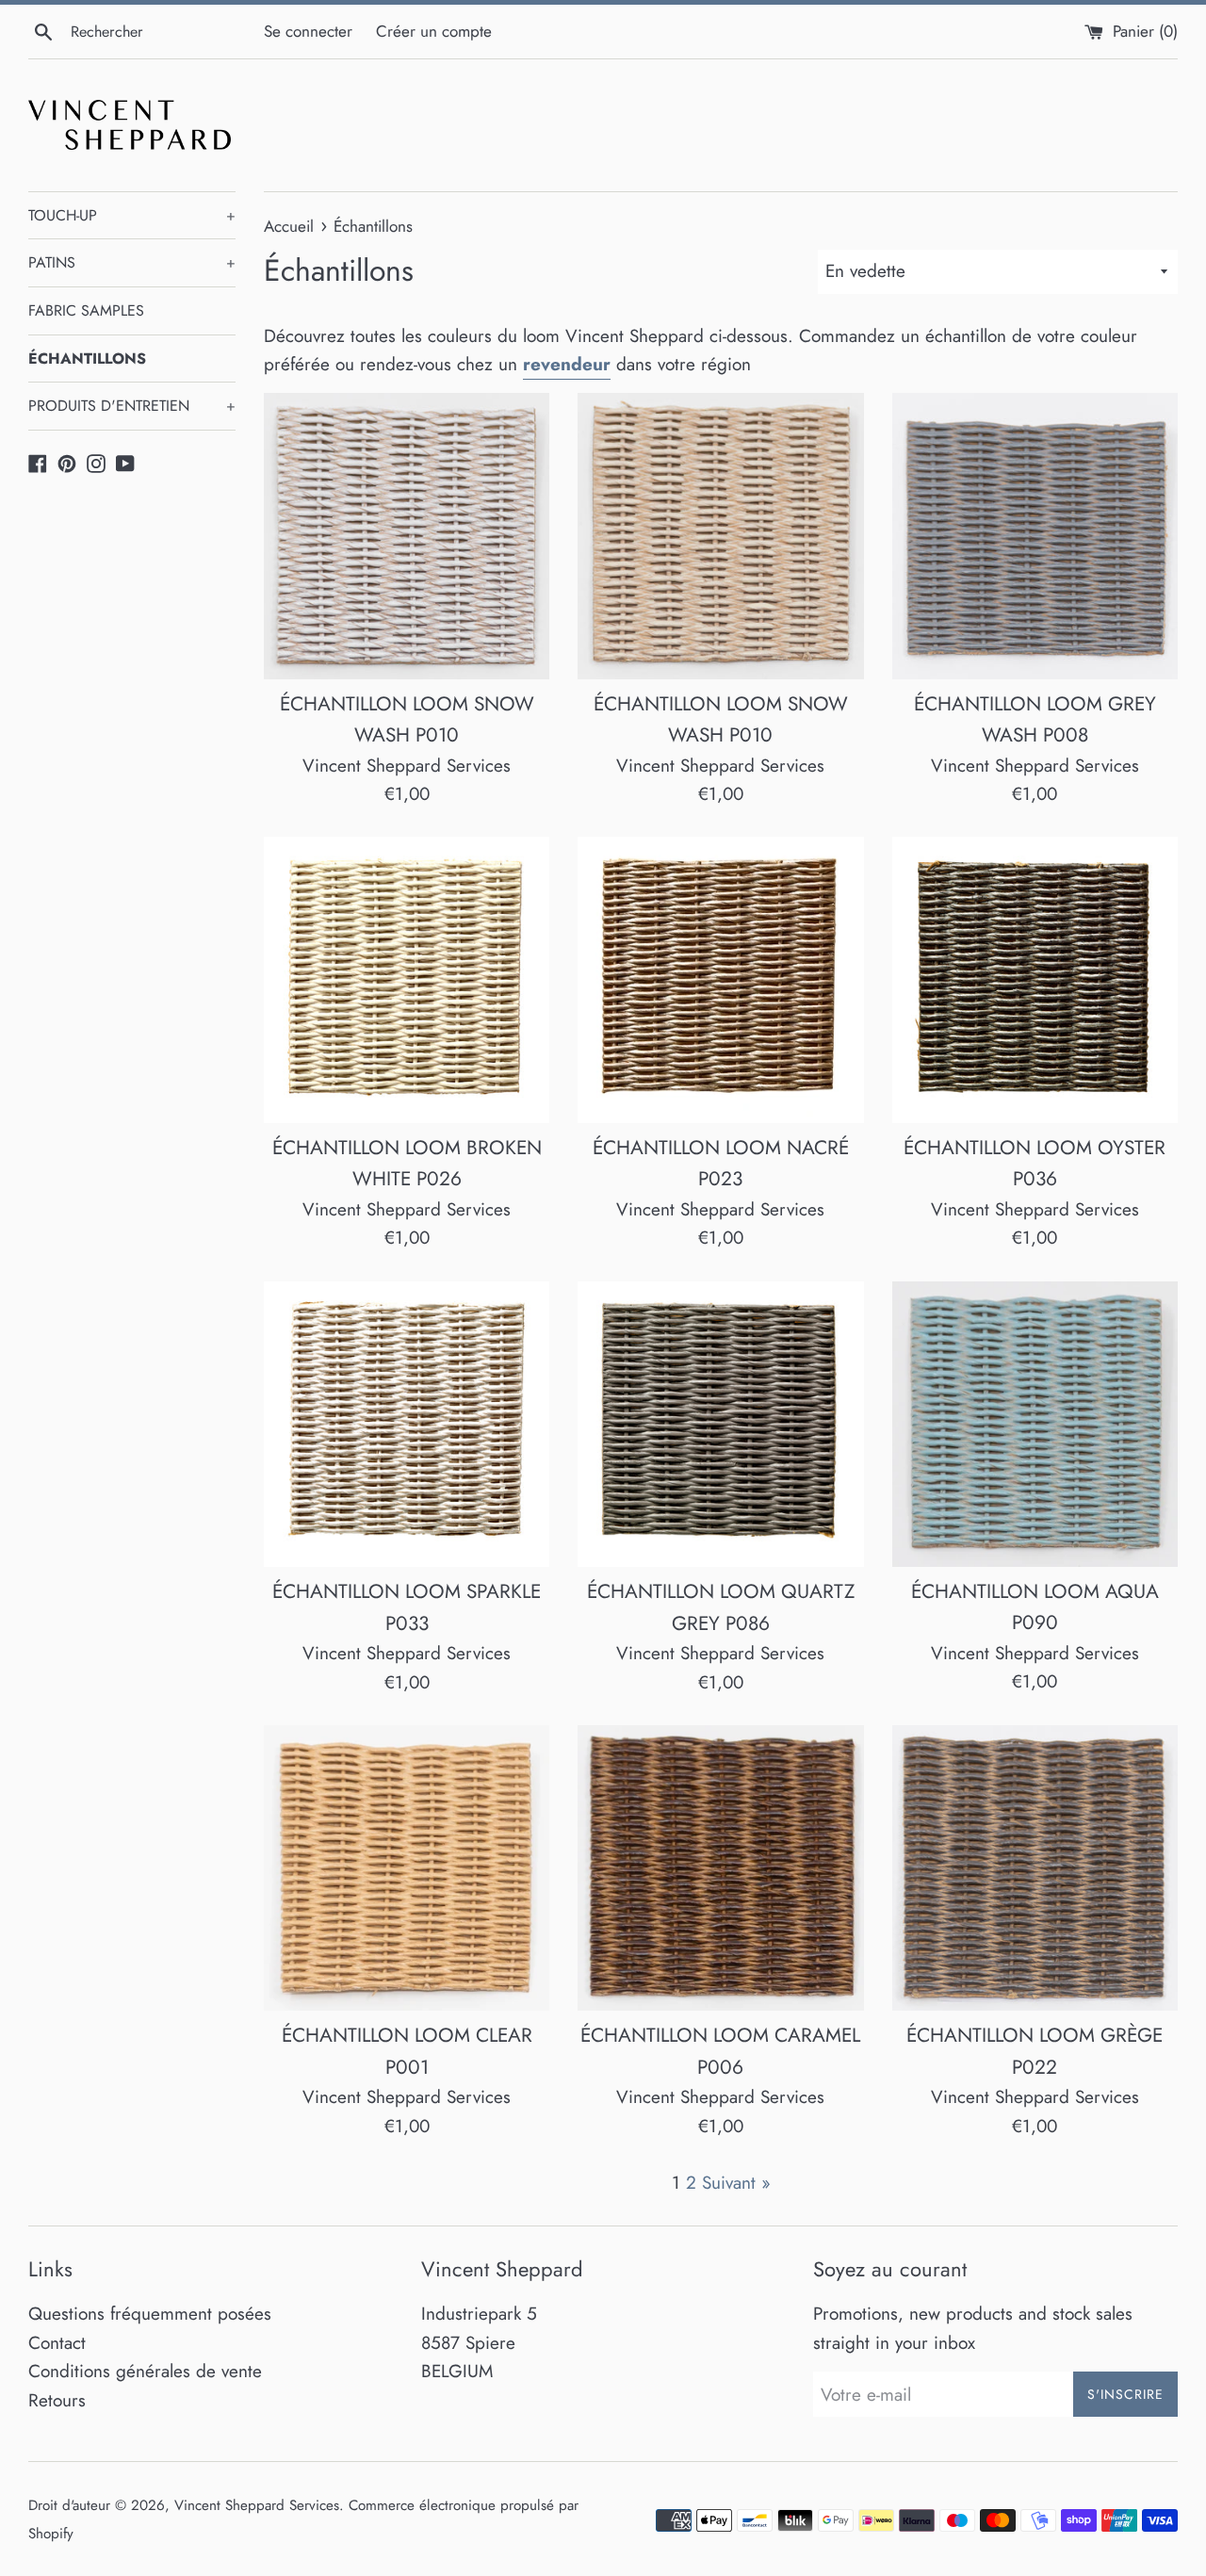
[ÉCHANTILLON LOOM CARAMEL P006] (720, 1868)
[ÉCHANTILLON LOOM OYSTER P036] (1035, 980)
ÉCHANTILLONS (87, 359)
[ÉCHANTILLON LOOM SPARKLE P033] (407, 1425)
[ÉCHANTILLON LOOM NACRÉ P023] (720, 980)
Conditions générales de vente (145, 2371)
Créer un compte (434, 31)
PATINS (132, 262)
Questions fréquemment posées (150, 2314)
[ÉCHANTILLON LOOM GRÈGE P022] (1035, 1868)
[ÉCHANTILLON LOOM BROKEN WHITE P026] (407, 980)
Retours (57, 2400)
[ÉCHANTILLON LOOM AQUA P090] (1035, 1424)
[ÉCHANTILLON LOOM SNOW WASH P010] (407, 536)
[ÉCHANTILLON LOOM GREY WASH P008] (1035, 536)
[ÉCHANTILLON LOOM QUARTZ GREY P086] (720, 1425)
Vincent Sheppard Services (257, 2505)
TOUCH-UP (132, 215)
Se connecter (308, 31)
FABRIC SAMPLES (86, 310)
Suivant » (736, 2183)
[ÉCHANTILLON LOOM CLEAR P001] (407, 1868)
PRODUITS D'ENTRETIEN (132, 406)
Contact (57, 2343)
